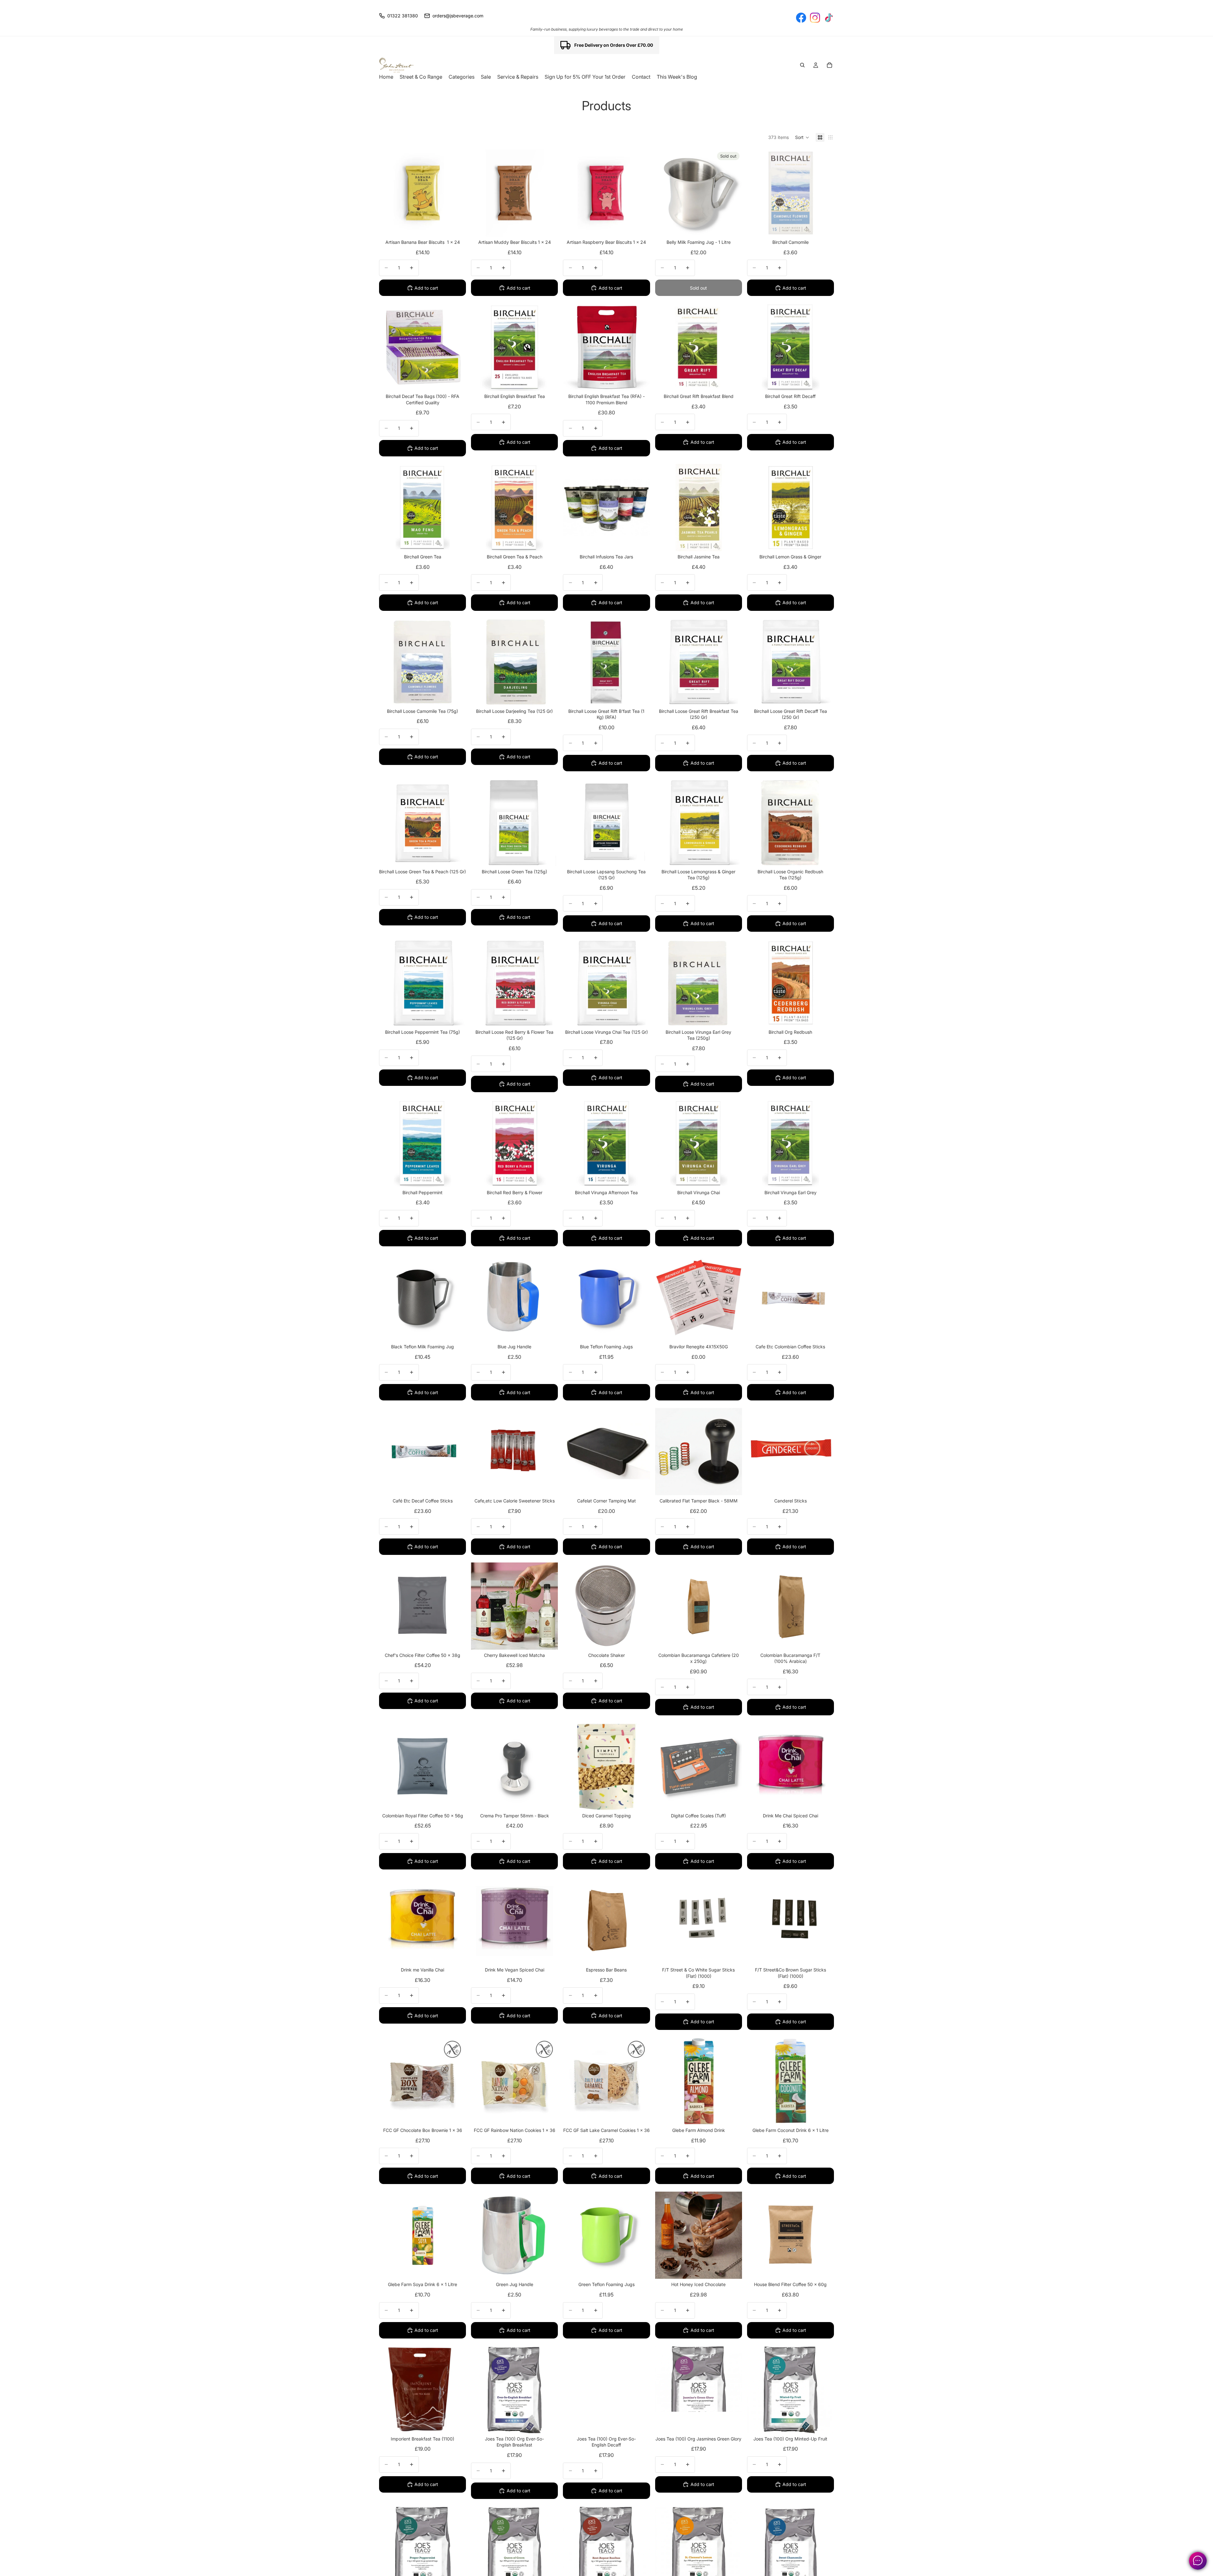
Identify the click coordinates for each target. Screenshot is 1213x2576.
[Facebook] (801, 18)
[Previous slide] (480, 1606)
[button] (802, 137)
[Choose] (824, 227)
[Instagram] (815, 18)
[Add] (456, 227)
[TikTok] (829, 18)
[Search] (802, 65)
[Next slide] (548, 1606)
